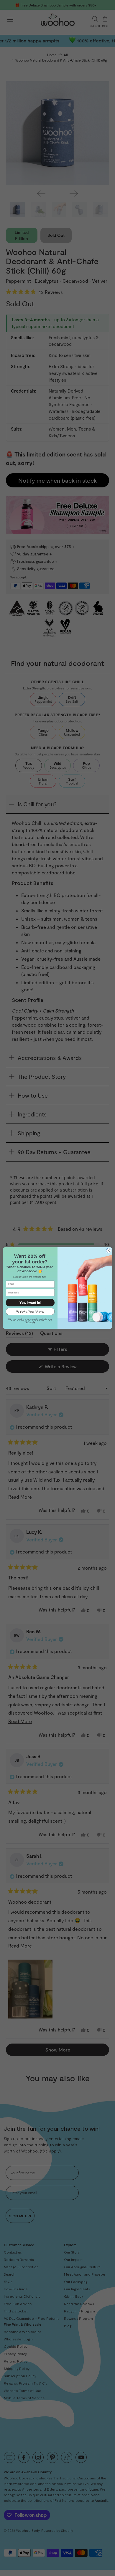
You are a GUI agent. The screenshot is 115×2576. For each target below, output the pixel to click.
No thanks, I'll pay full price (30, 1311)
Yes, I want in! (30, 1303)
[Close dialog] (109, 1251)
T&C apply (30, 1322)
